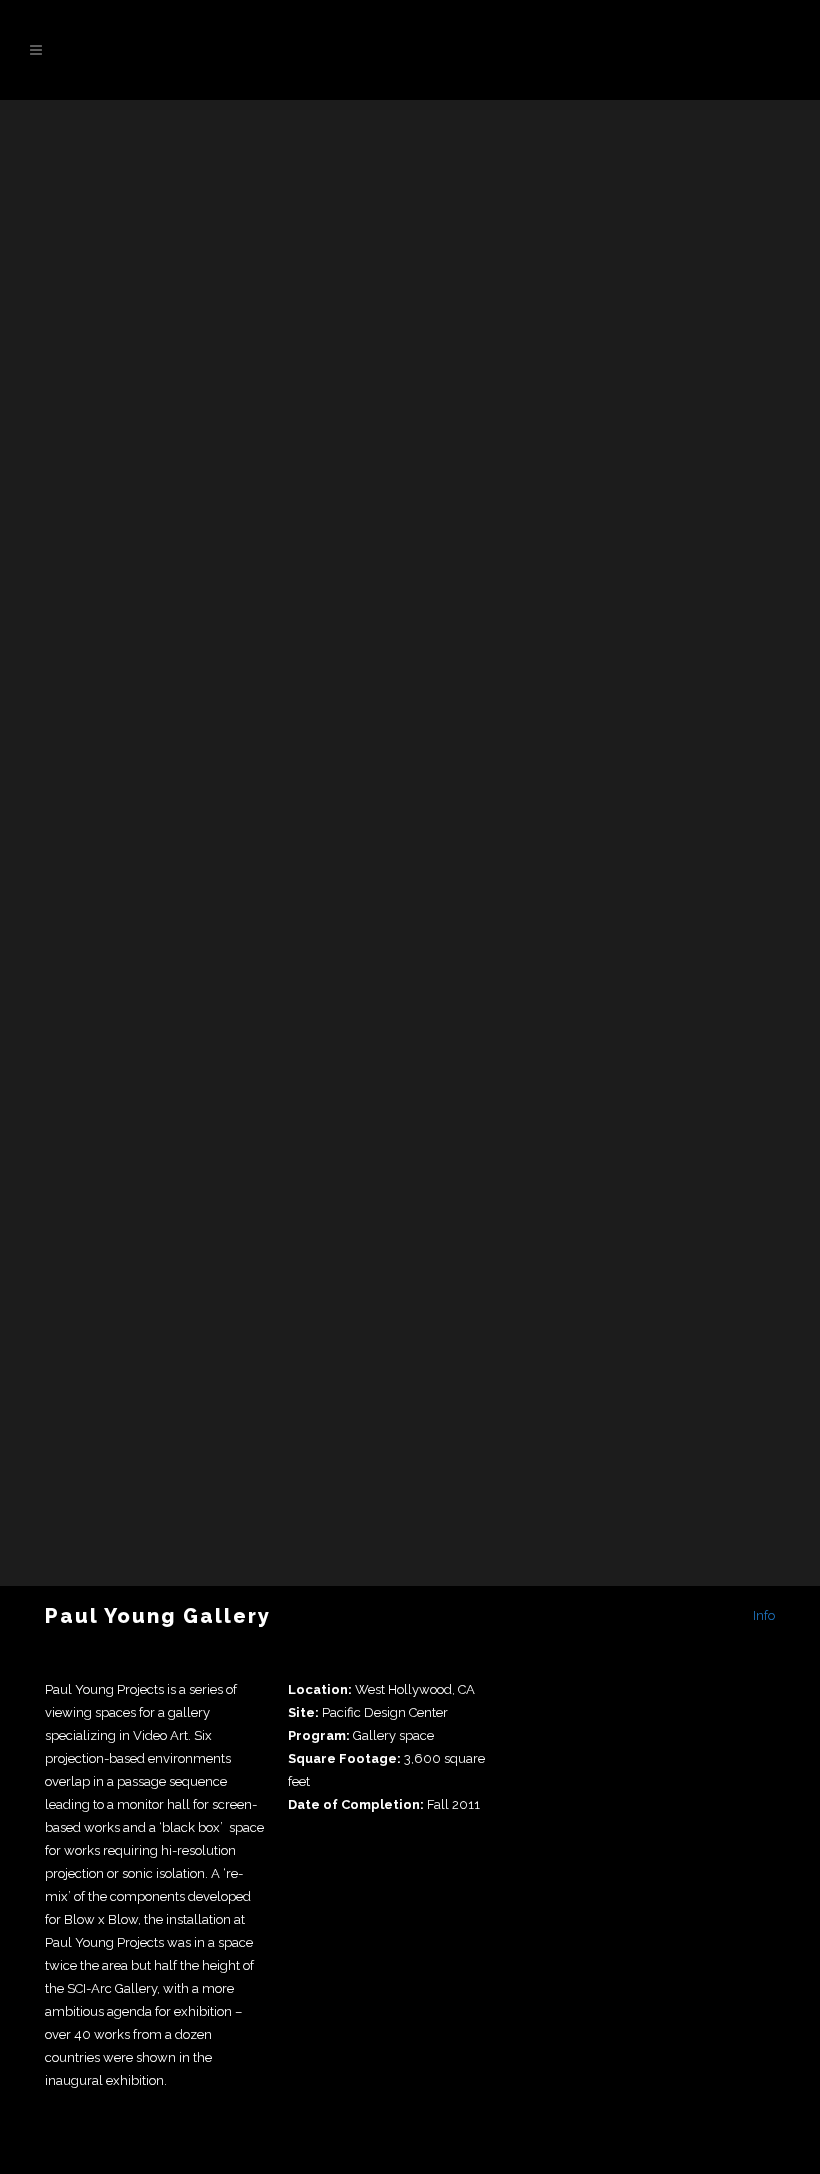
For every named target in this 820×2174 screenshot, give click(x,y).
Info (764, 1615)
